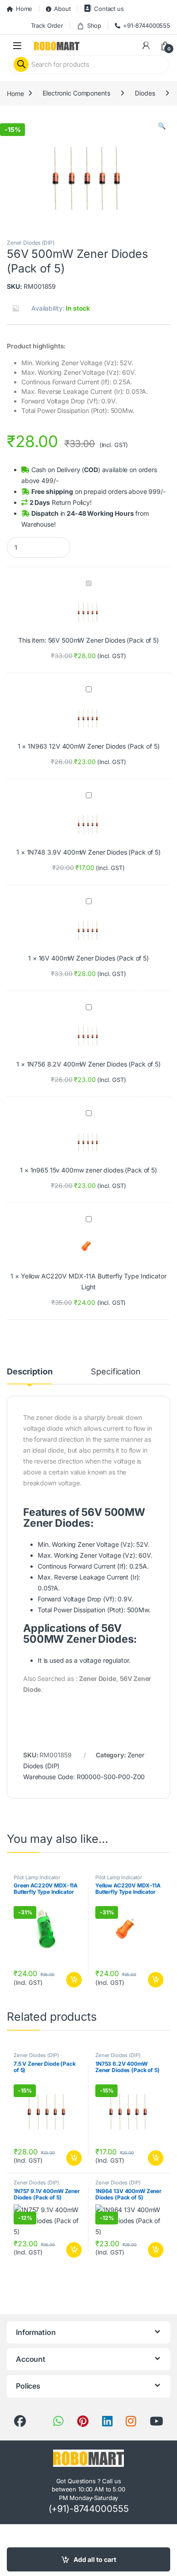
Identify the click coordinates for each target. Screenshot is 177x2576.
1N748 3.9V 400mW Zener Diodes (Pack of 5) (94, 852)
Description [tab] (29, 1372)
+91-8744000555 (147, 25)
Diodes (145, 93)
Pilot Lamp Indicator (37, 1877)
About (62, 9)
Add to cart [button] (74, 1980)
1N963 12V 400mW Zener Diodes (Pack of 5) (93, 746)
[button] (162, 126)
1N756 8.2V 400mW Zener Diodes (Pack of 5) (94, 1064)
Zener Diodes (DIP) (30, 243)
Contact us (109, 9)
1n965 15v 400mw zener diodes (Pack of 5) (94, 1170)
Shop (94, 25)
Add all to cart (95, 2559)
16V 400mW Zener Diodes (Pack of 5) (94, 958)
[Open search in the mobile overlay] (88, 65)
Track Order (47, 25)
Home (24, 9)
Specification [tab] (116, 1372)
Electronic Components (76, 93)
